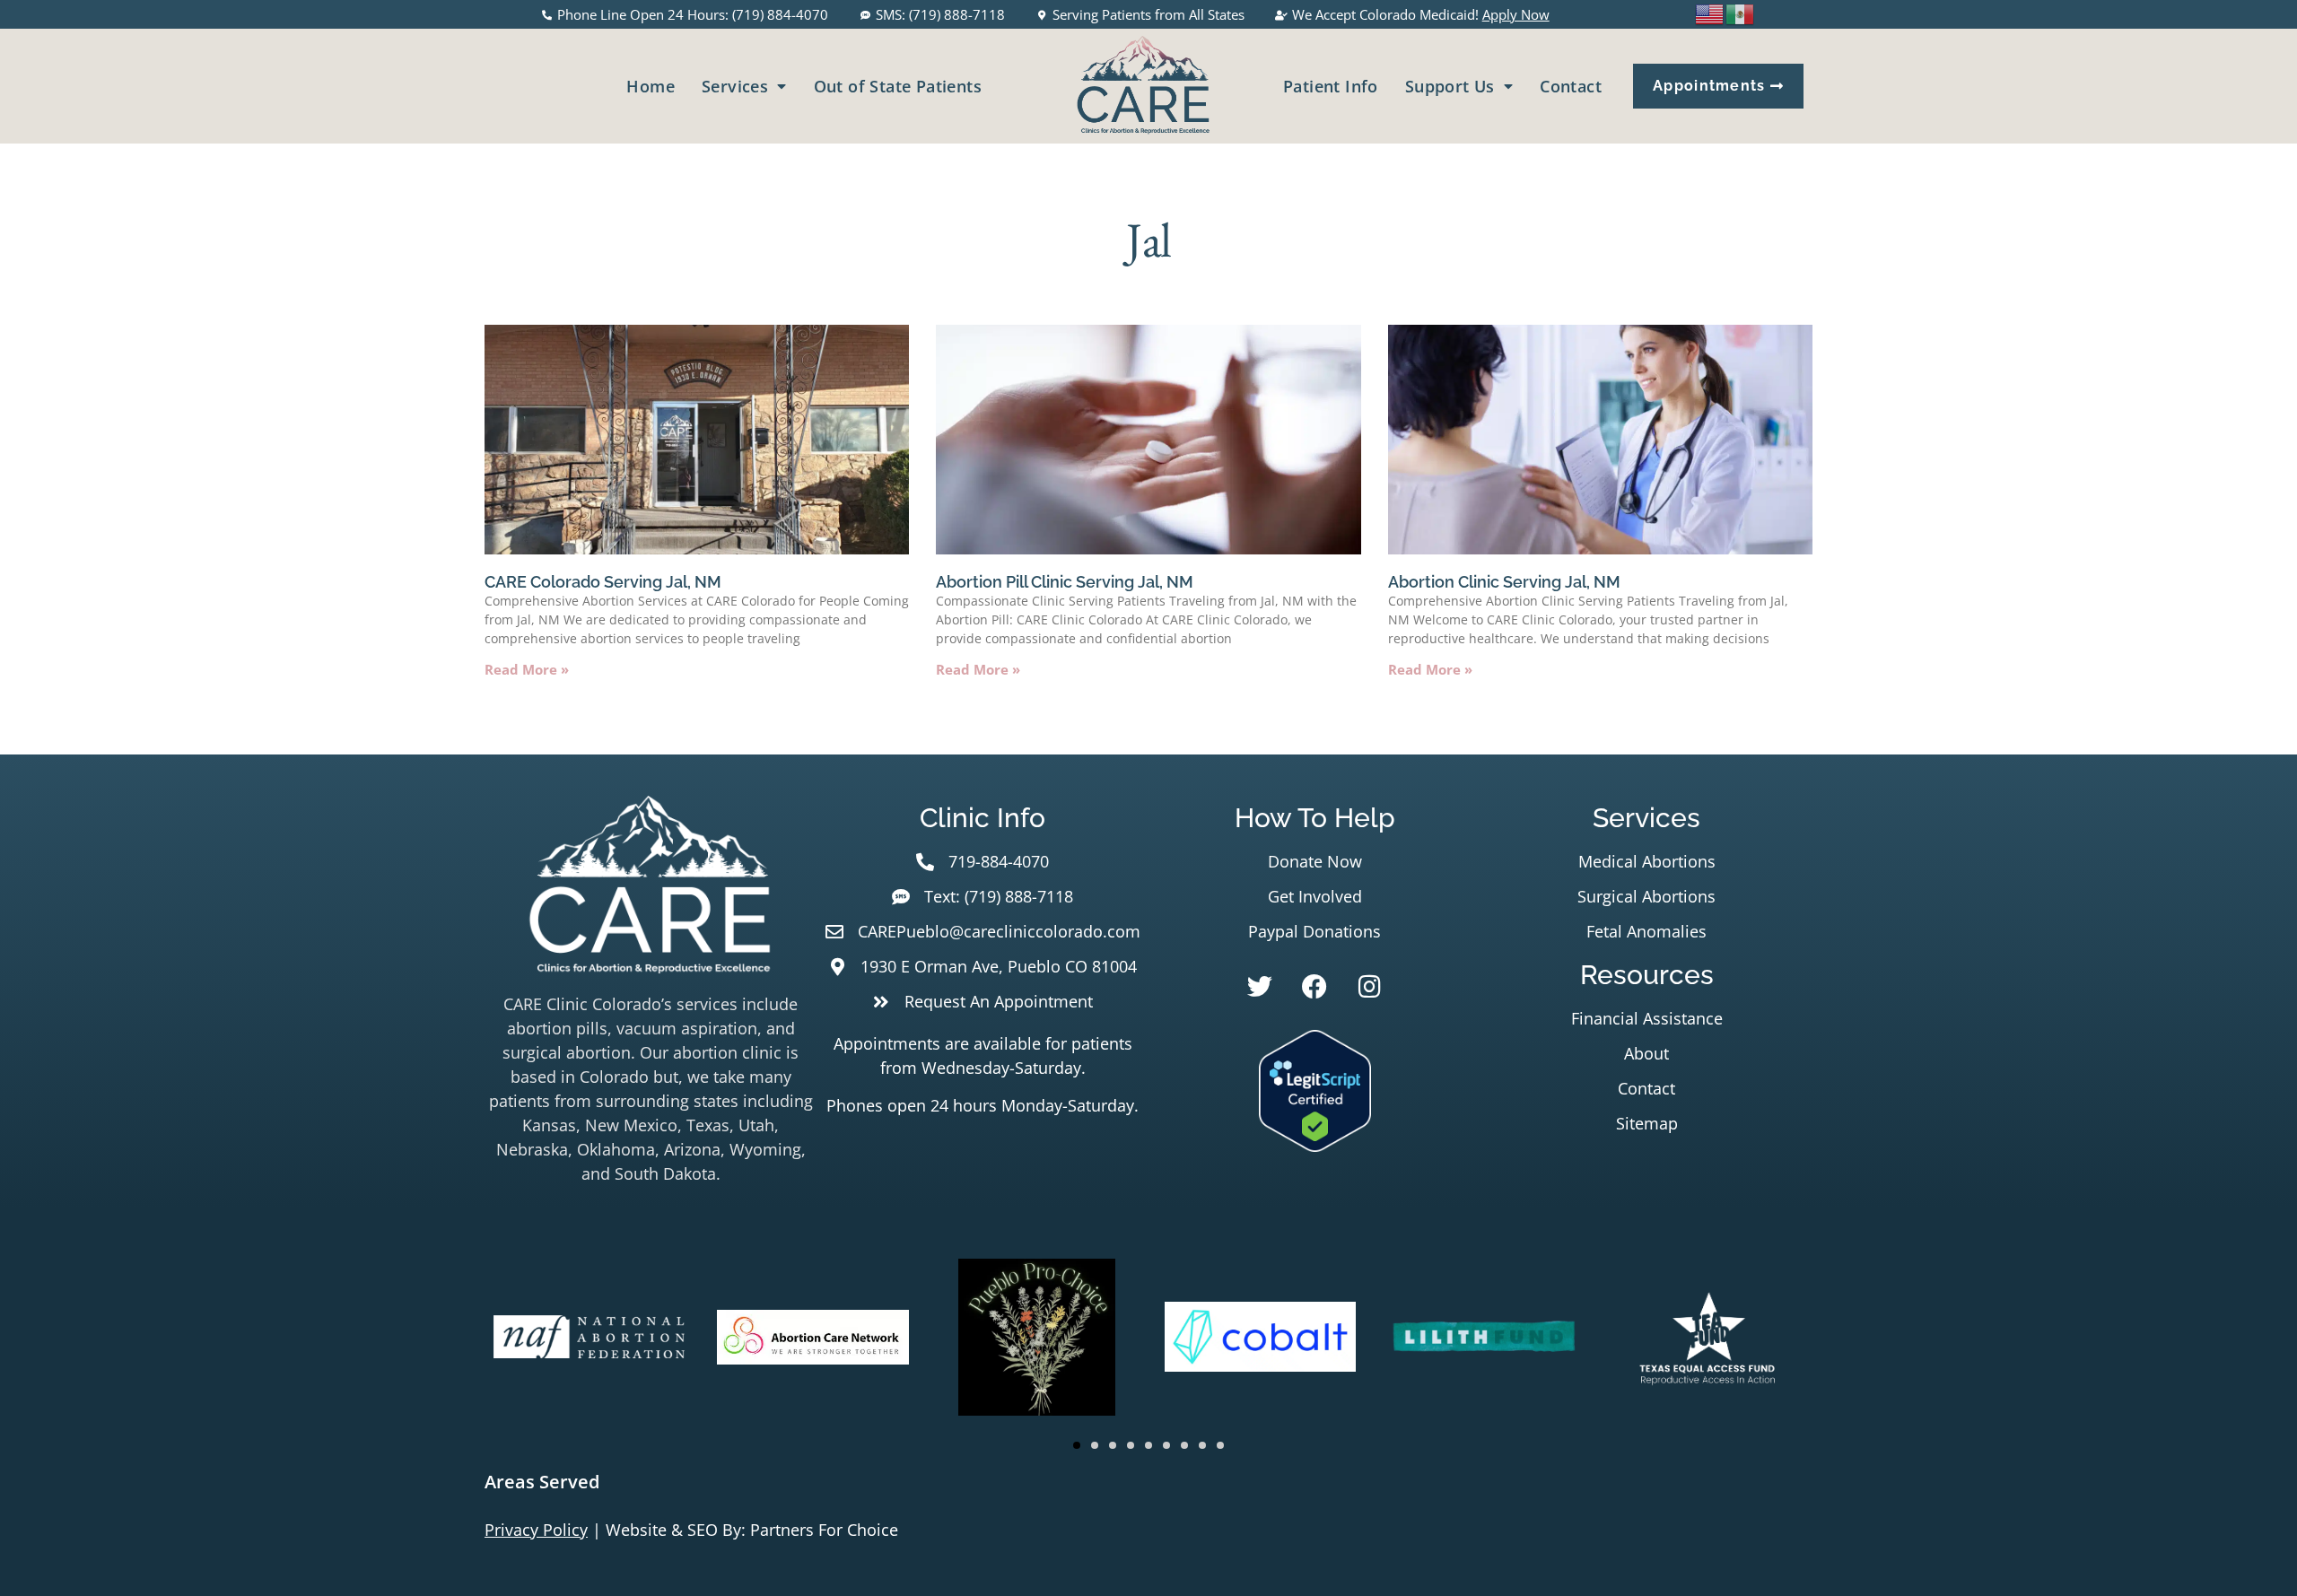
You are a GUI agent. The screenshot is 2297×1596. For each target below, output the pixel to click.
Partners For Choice (824, 1530)
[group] (589, 1340)
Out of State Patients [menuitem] (898, 86)
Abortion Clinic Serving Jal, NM (1504, 582)
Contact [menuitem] (1571, 86)
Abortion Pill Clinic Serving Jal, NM (1065, 582)
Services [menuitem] (735, 86)
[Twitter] (1260, 987)
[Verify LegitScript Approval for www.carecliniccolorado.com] (1315, 1146)
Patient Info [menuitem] (1331, 86)
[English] (1710, 13)
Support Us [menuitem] (1450, 86)
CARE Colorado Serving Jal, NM (603, 582)
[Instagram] (1369, 987)
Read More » (527, 669)
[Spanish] (1741, 13)
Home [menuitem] (651, 86)
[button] (1077, 1445)
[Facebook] (1314, 987)
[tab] (1148, 1482)
